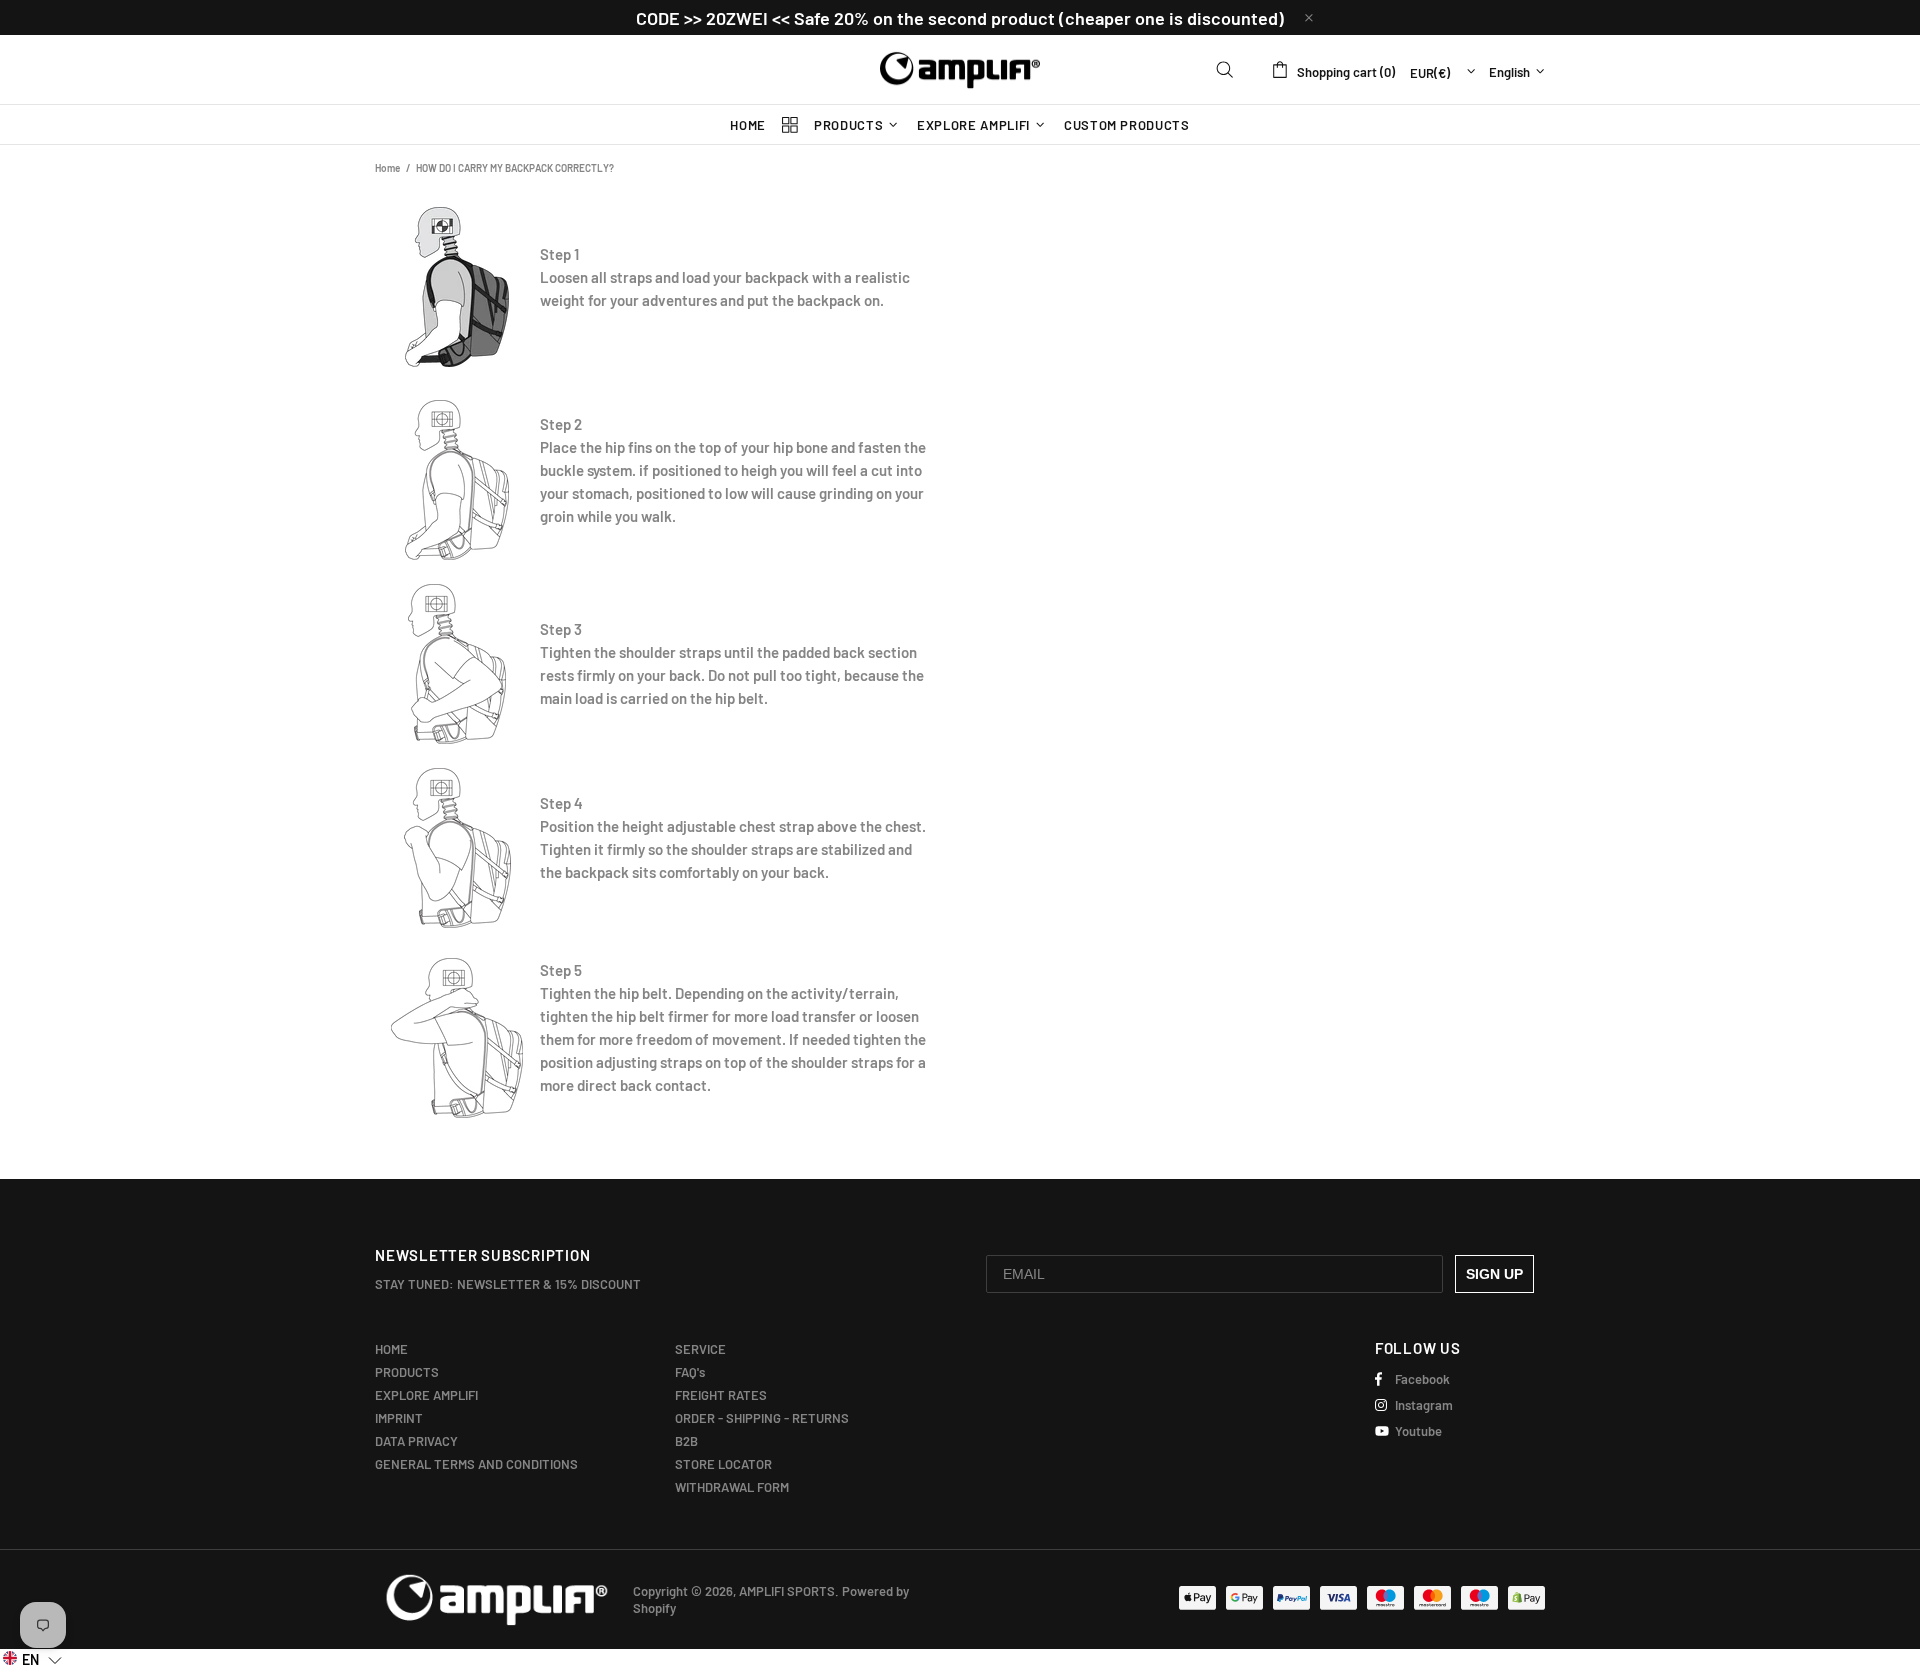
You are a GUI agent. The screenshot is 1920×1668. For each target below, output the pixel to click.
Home (387, 168)
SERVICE (700, 1349)
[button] (32, 1658)
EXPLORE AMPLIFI (426, 1395)
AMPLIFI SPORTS (960, 70)
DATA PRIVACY (416, 1441)
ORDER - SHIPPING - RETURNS (762, 1418)
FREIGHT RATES (721, 1395)
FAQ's (690, 1372)
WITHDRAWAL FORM (732, 1487)
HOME (391, 1349)
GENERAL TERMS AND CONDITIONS (476, 1464)
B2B (686, 1441)
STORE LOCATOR (723, 1464)
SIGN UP (1494, 1274)
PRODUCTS (407, 1372)
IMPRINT (399, 1418)
